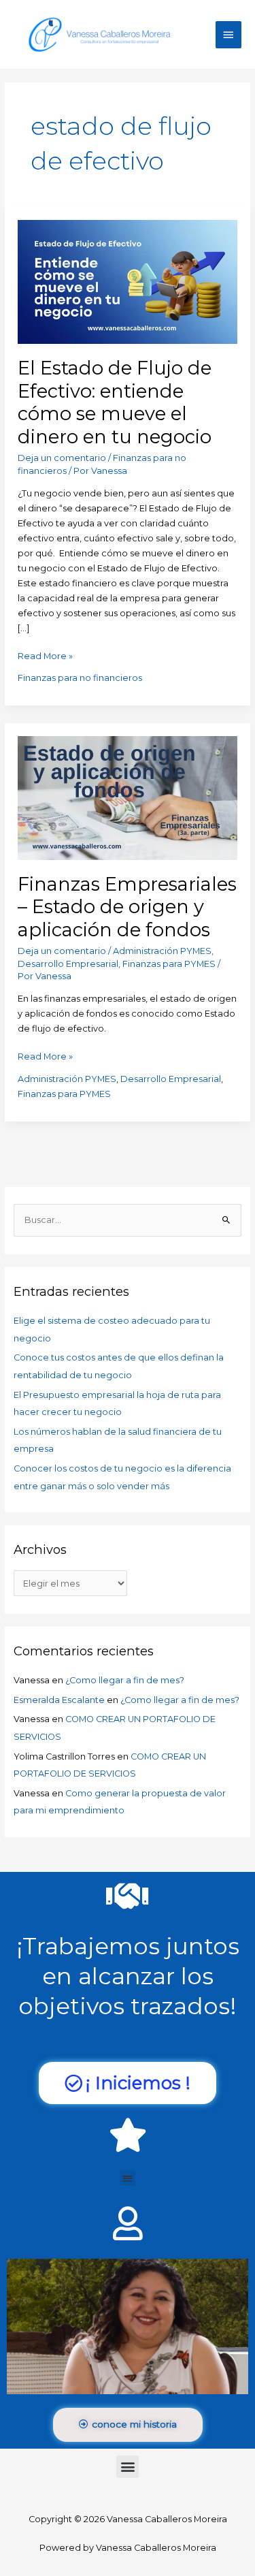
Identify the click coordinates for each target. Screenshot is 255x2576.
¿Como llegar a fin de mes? (125, 1680)
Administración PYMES (162, 951)
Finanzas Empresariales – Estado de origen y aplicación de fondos (127, 907)
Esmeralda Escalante (59, 1700)
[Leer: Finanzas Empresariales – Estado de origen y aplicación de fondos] (128, 797)
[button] (128, 2178)
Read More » (45, 655)
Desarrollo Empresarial (68, 964)
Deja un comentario (62, 458)
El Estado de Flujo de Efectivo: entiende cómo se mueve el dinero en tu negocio (115, 402)
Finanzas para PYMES (169, 964)
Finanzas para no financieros (80, 678)
